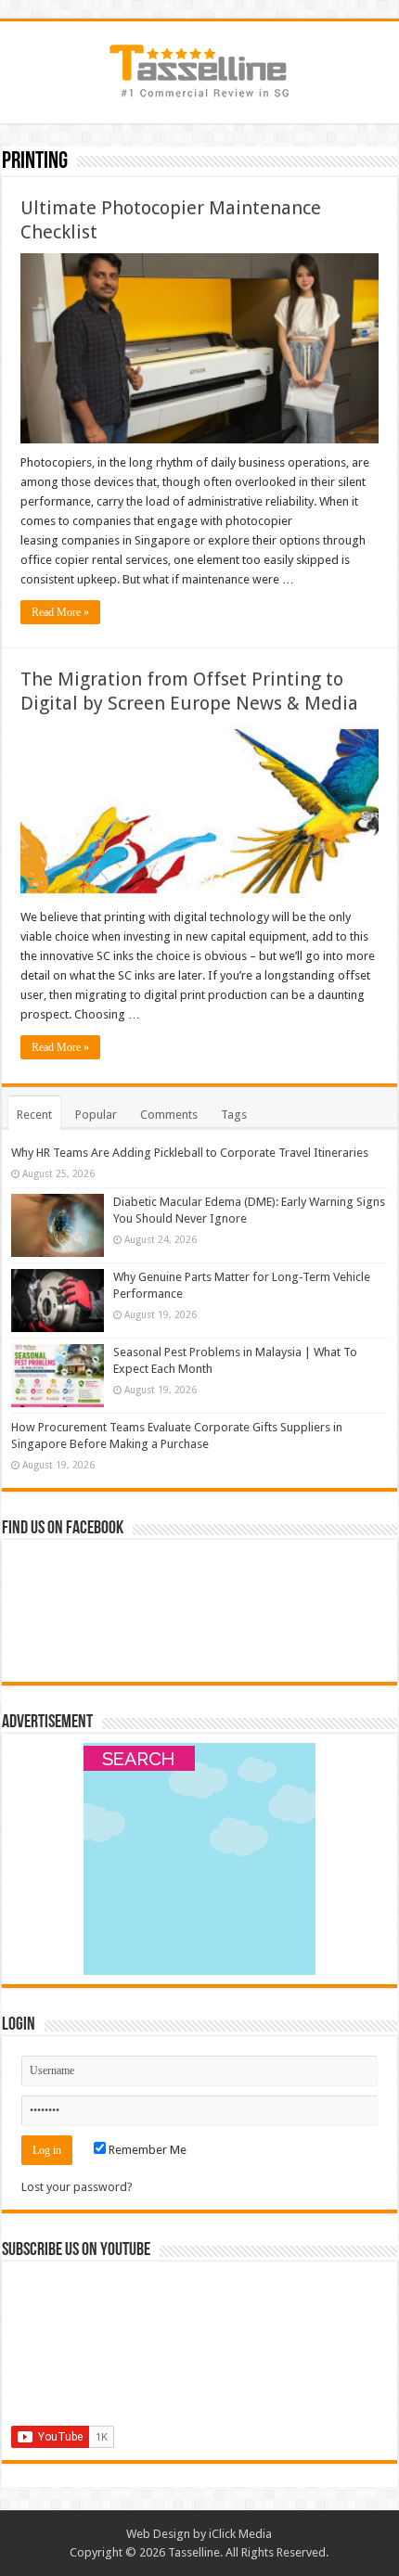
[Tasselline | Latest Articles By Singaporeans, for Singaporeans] (199, 69)
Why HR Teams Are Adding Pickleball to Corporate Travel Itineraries (190, 1153)
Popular (96, 1115)
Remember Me (146, 2150)
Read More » (60, 612)
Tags (234, 1115)
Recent (34, 1115)
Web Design (158, 2534)
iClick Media (240, 2534)
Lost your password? (77, 2187)
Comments (169, 1115)
